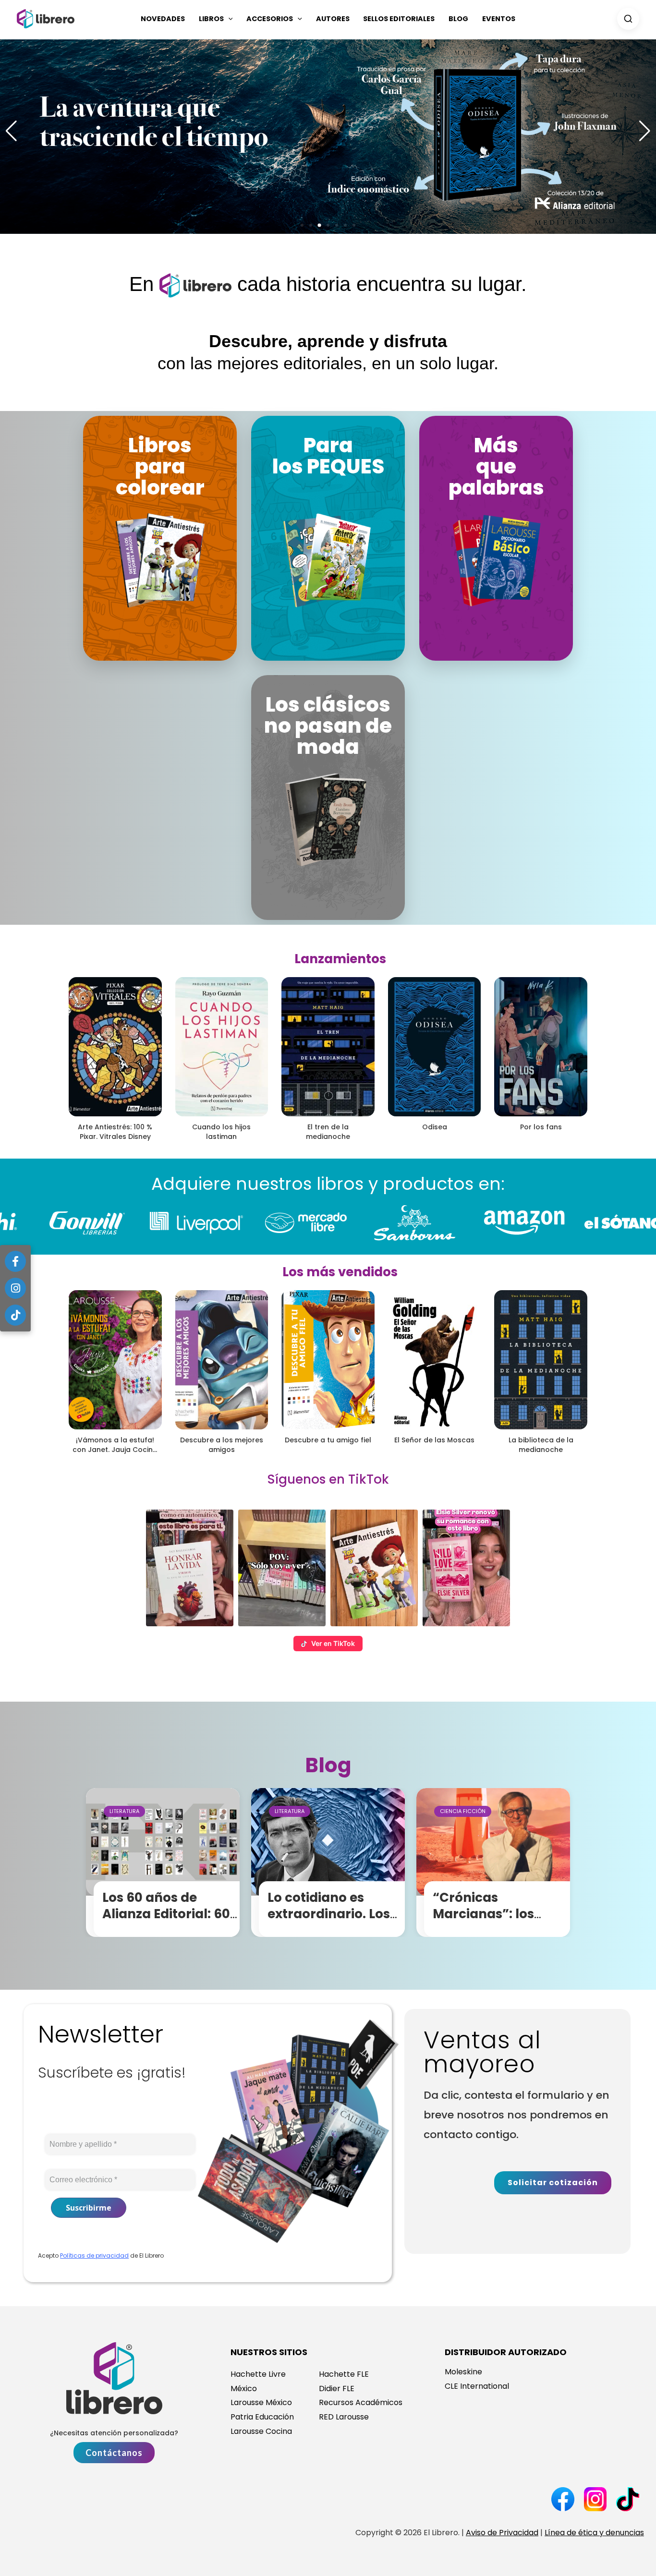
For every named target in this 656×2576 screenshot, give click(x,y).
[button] (228, 19)
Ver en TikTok (333, 1643)
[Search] (628, 19)
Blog (458, 19)
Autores (333, 19)
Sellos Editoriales (399, 19)
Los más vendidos (340, 1272)
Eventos (499, 19)
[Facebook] (15, 1261)
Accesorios (270, 19)
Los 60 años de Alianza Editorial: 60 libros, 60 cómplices (168, 1914)
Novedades (163, 19)
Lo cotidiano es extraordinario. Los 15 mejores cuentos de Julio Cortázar (329, 1922)
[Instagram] (15, 1288)
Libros (211, 19)
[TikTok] (15, 1315)
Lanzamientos (340, 959)
